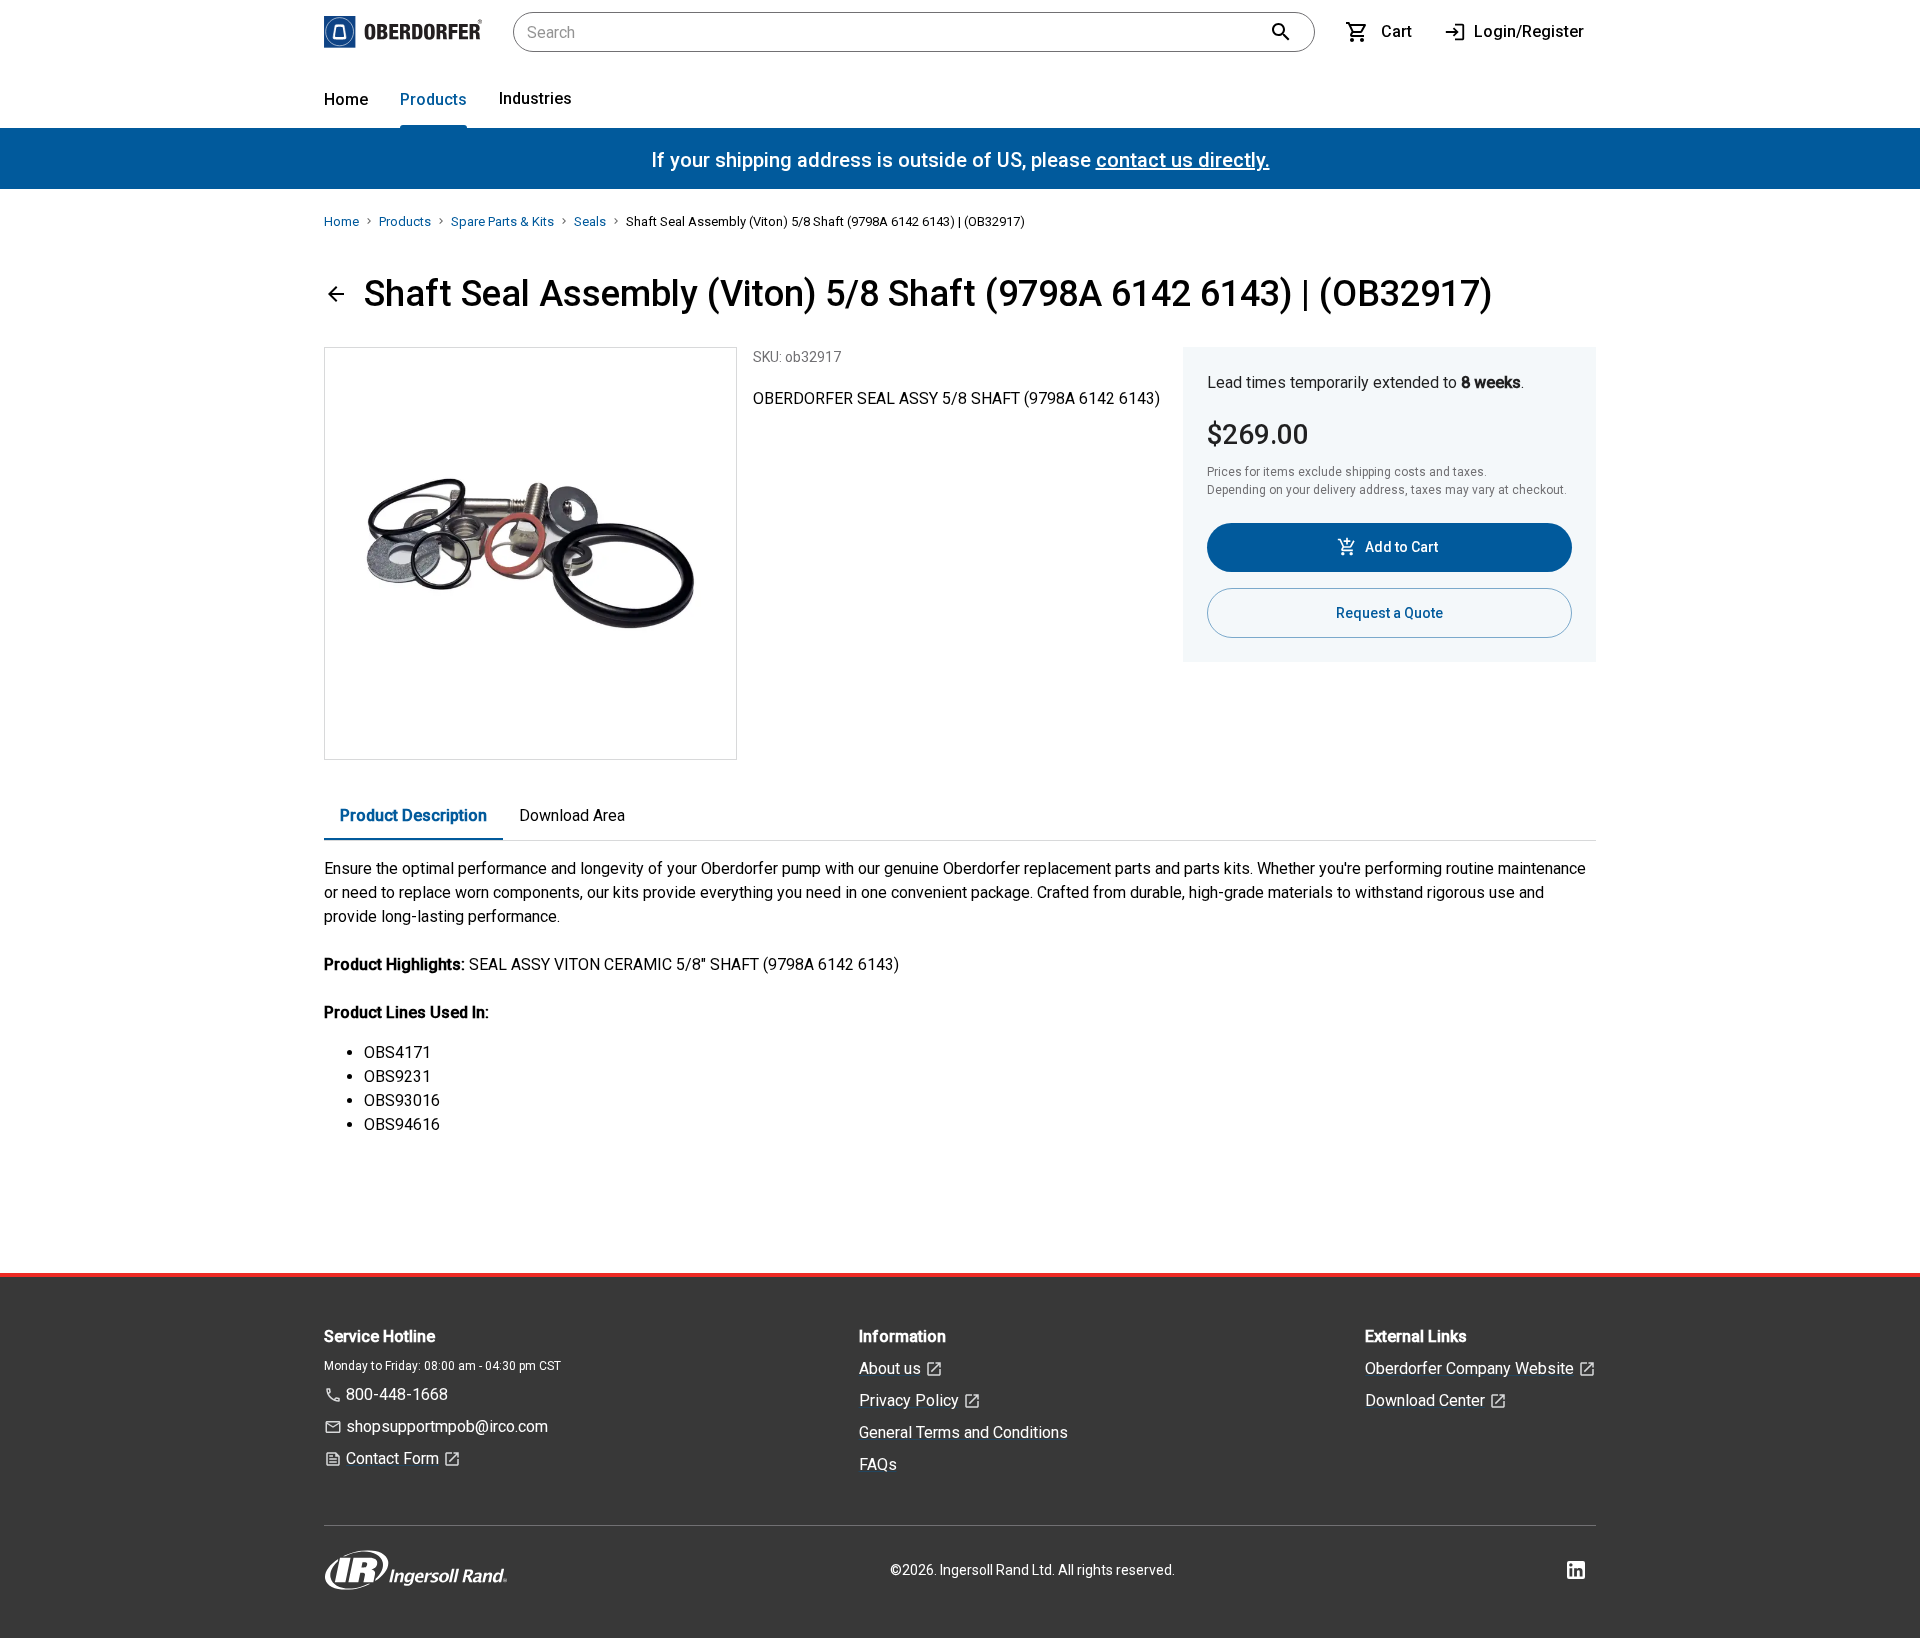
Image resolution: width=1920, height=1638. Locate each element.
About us (890, 1368)
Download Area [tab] (572, 815)
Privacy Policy (909, 1400)
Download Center (1425, 1400)
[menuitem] (346, 103)
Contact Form (392, 1458)
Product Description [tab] (413, 815)
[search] (1281, 32)
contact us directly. (1183, 160)
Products (433, 99)
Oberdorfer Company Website (1469, 1368)
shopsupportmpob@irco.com (447, 1426)
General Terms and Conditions (963, 1432)
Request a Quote (1389, 613)
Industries (535, 98)
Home (346, 99)
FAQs (878, 1464)
